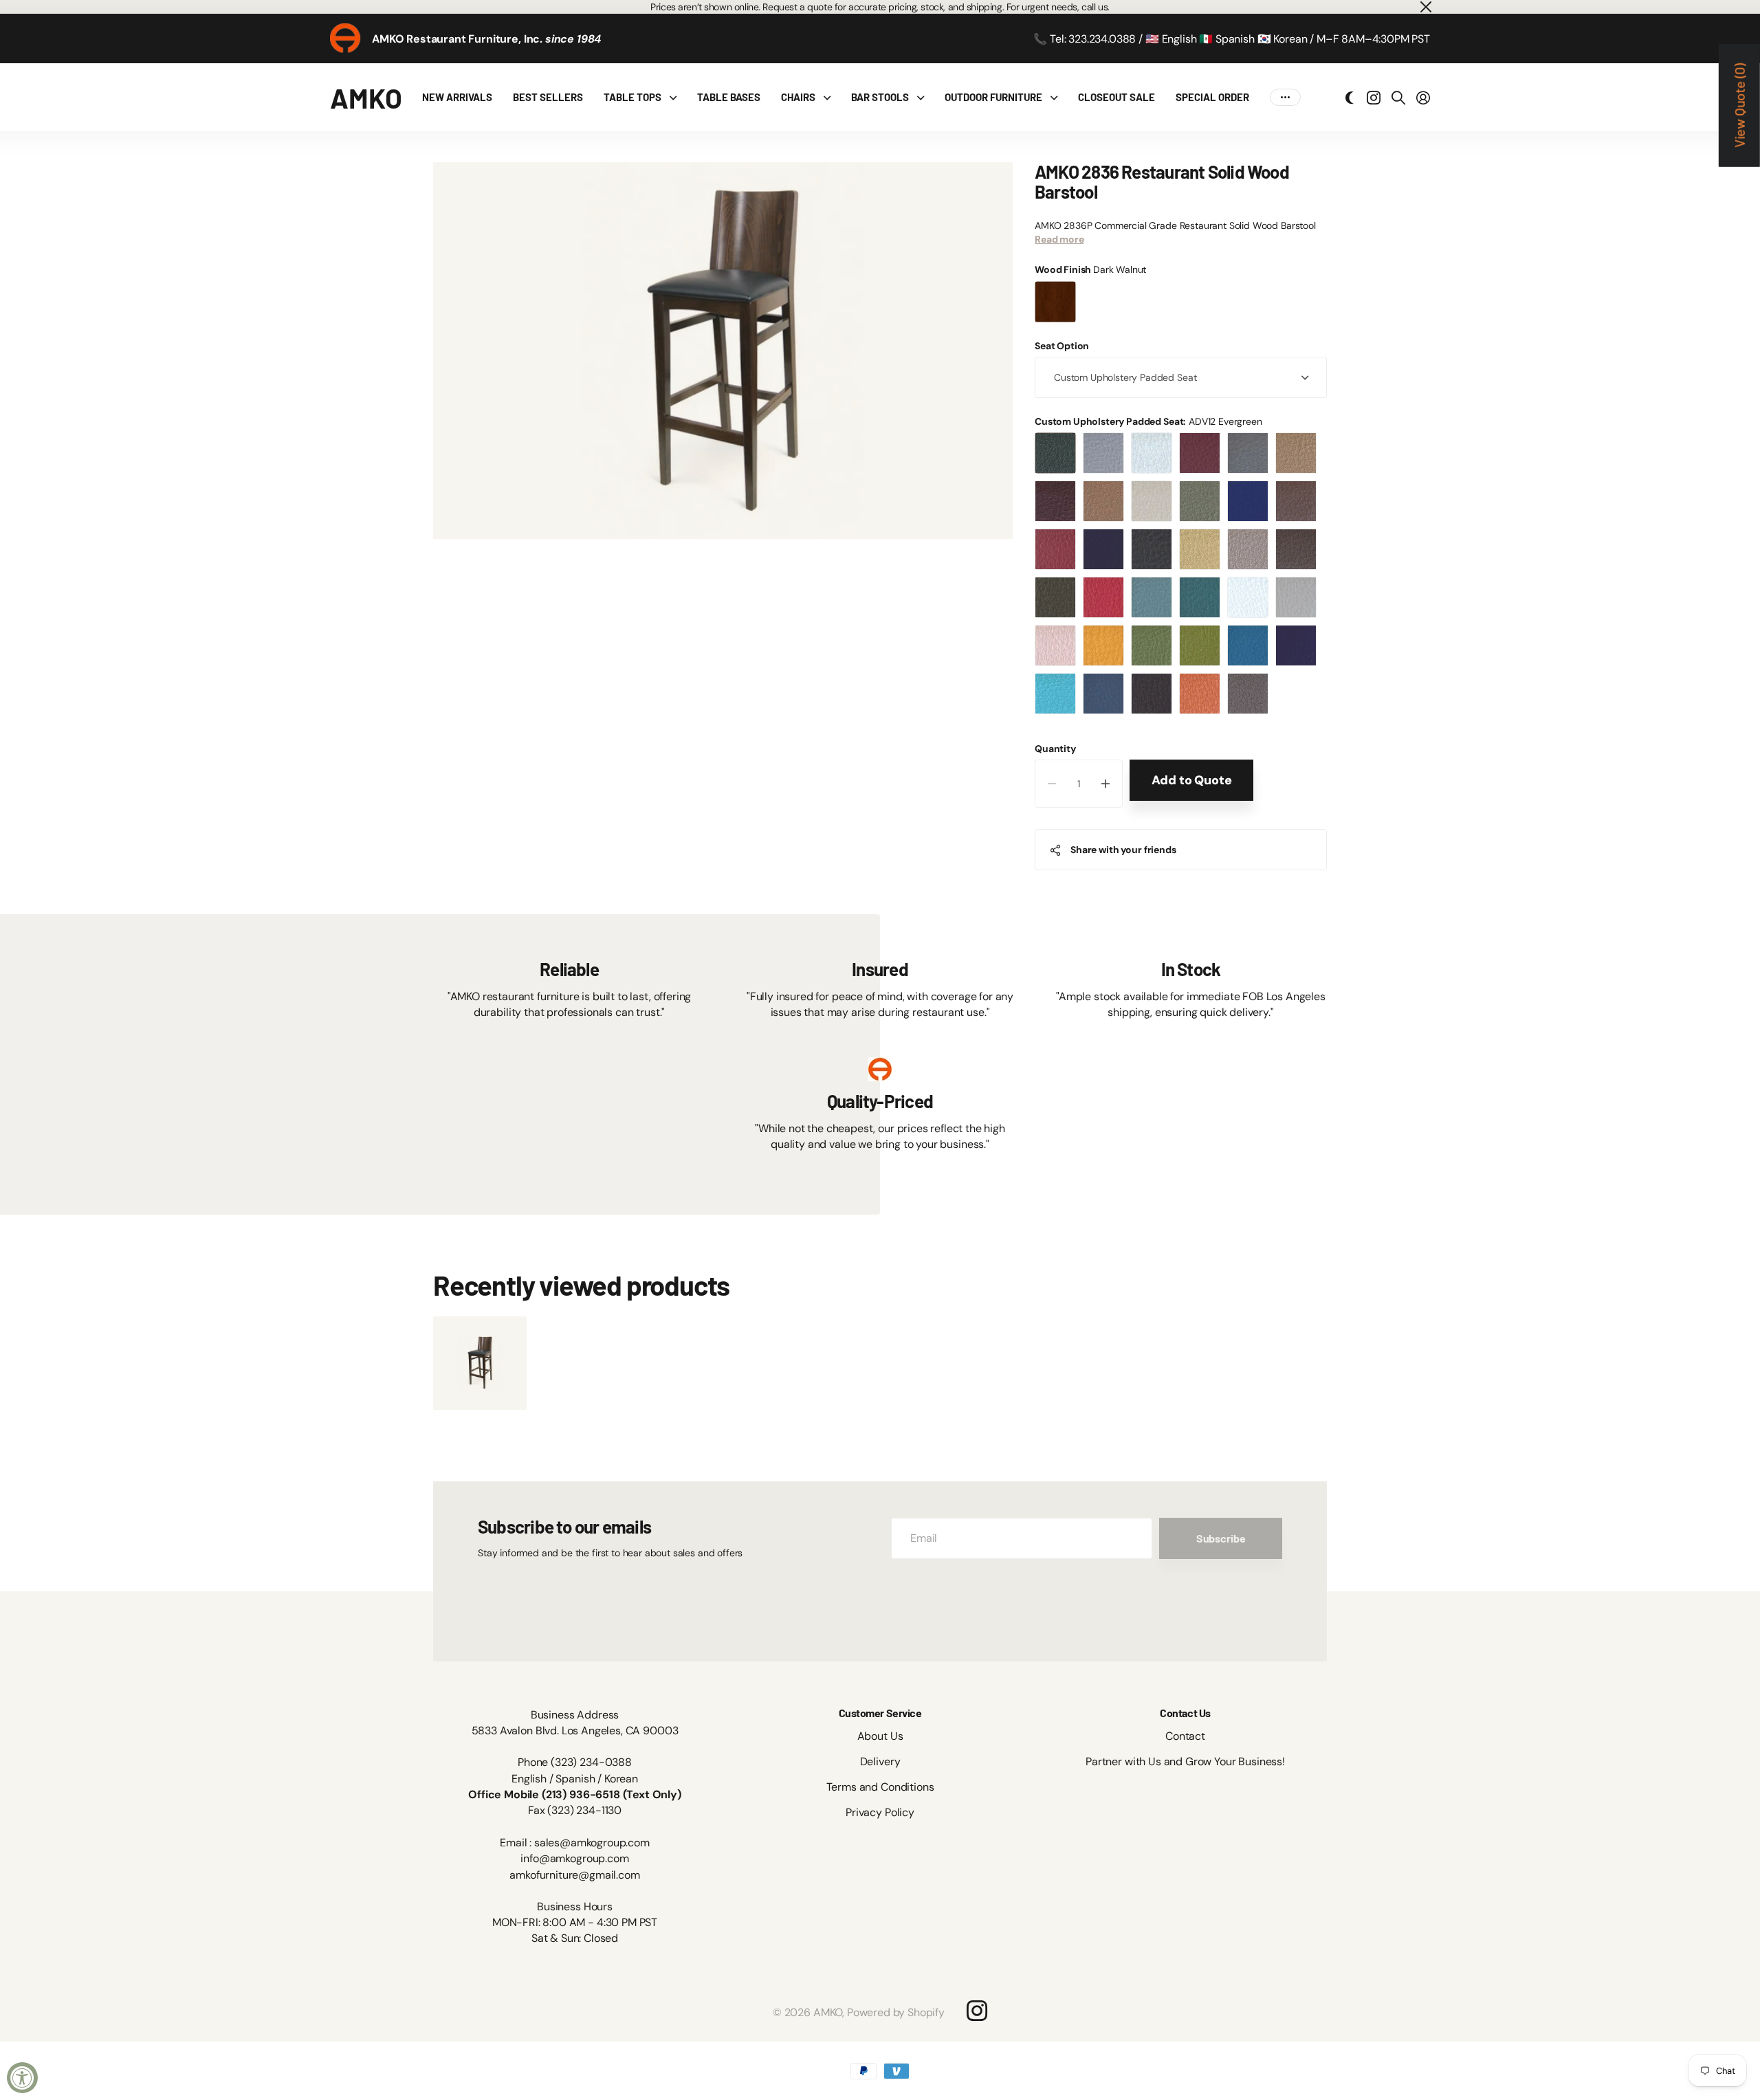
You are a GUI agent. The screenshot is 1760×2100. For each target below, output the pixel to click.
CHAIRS (798, 97)
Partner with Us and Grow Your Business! (1185, 1761)
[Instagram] (977, 2010)
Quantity (1055, 749)
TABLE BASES (729, 97)
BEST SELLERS (548, 97)
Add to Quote (1192, 780)
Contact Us (1185, 1713)
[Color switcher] (1350, 98)
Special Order (1212, 97)
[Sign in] (1423, 98)
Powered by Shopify (896, 2012)
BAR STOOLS (880, 97)
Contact (1185, 1736)
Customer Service (880, 1713)
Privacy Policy (880, 1812)
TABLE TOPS (632, 97)
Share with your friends (1123, 850)
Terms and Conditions (880, 1787)
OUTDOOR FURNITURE (993, 97)
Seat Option (1062, 346)
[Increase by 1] (1106, 784)
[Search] (1398, 98)
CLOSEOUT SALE (1116, 97)
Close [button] (1425, 7)
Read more (1059, 239)
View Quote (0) (1739, 106)
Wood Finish (1090, 269)
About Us (880, 1736)
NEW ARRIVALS (457, 97)
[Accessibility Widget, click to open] (22, 2078)
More (1285, 97)
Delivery (880, 1761)
